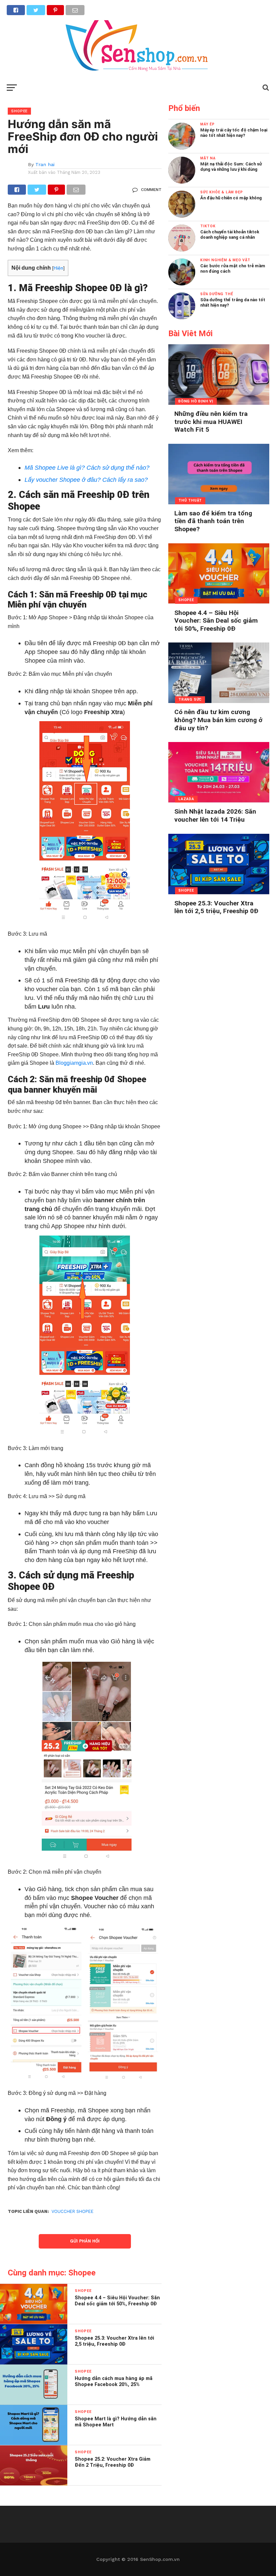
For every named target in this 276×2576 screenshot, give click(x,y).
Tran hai (45, 164)
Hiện (58, 268)
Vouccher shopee (73, 2211)
